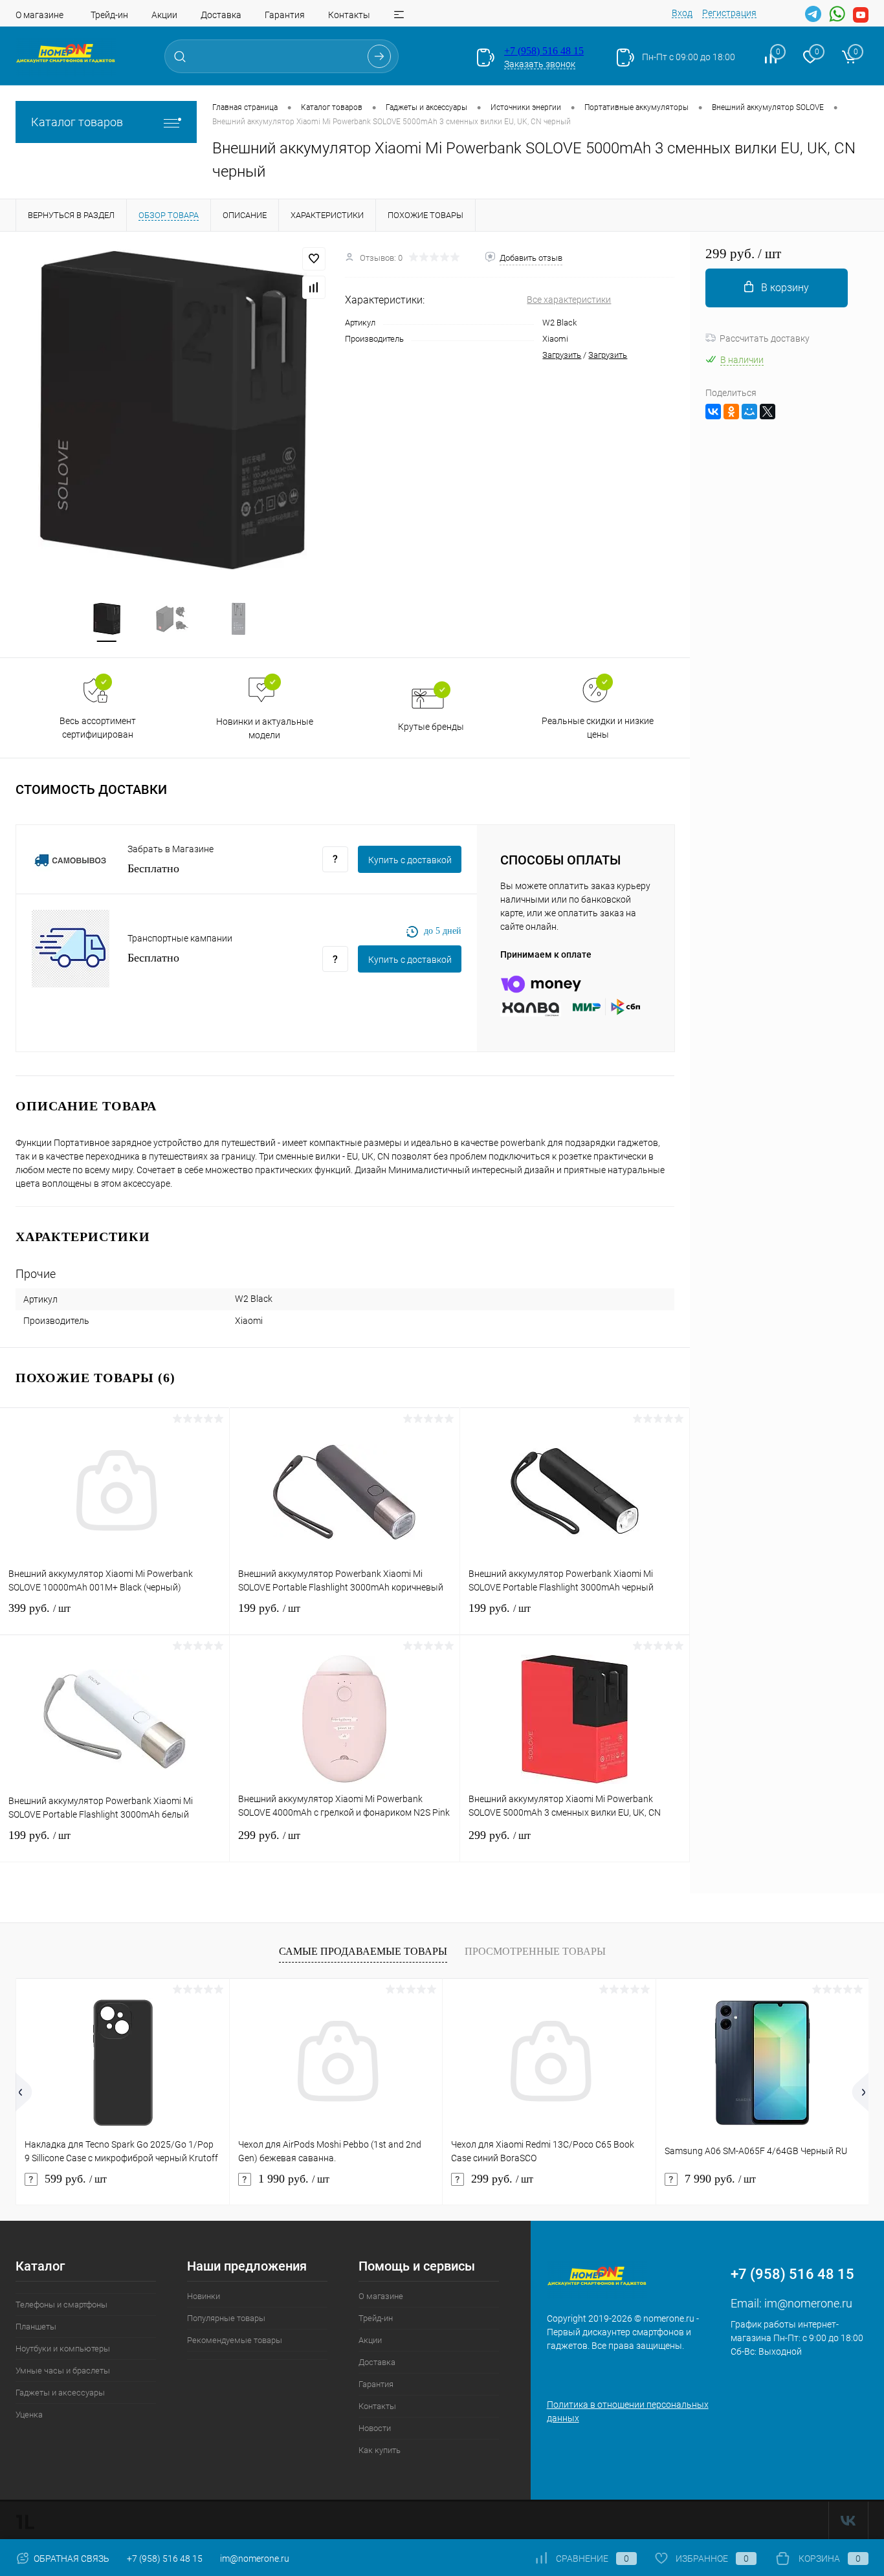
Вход (682, 13)
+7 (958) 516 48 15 (544, 51)
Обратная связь (71, 2559)
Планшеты (36, 2327)
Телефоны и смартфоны (61, 2305)
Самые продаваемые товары (363, 1951)
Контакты (349, 15)
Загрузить (562, 355)
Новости (375, 2428)
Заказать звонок (540, 64)
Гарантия (285, 15)
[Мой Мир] (749, 412)
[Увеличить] (172, 409)
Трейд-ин (109, 15)
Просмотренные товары (535, 1951)
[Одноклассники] (731, 412)
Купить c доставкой (410, 860)
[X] (768, 412)
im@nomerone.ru (808, 2303)
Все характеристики (569, 300)
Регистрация (729, 13)
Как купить (380, 2450)
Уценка (29, 2415)
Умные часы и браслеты (63, 2371)
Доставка (221, 15)
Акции (164, 15)
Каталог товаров (77, 122)
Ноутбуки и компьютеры (63, 2349)
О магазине (39, 15)
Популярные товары (226, 2318)
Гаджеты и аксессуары (60, 2393)
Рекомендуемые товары (235, 2340)
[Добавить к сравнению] (314, 287)
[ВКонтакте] (713, 412)
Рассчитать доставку (765, 338)
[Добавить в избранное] (314, 259)
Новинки (204, 2296)
